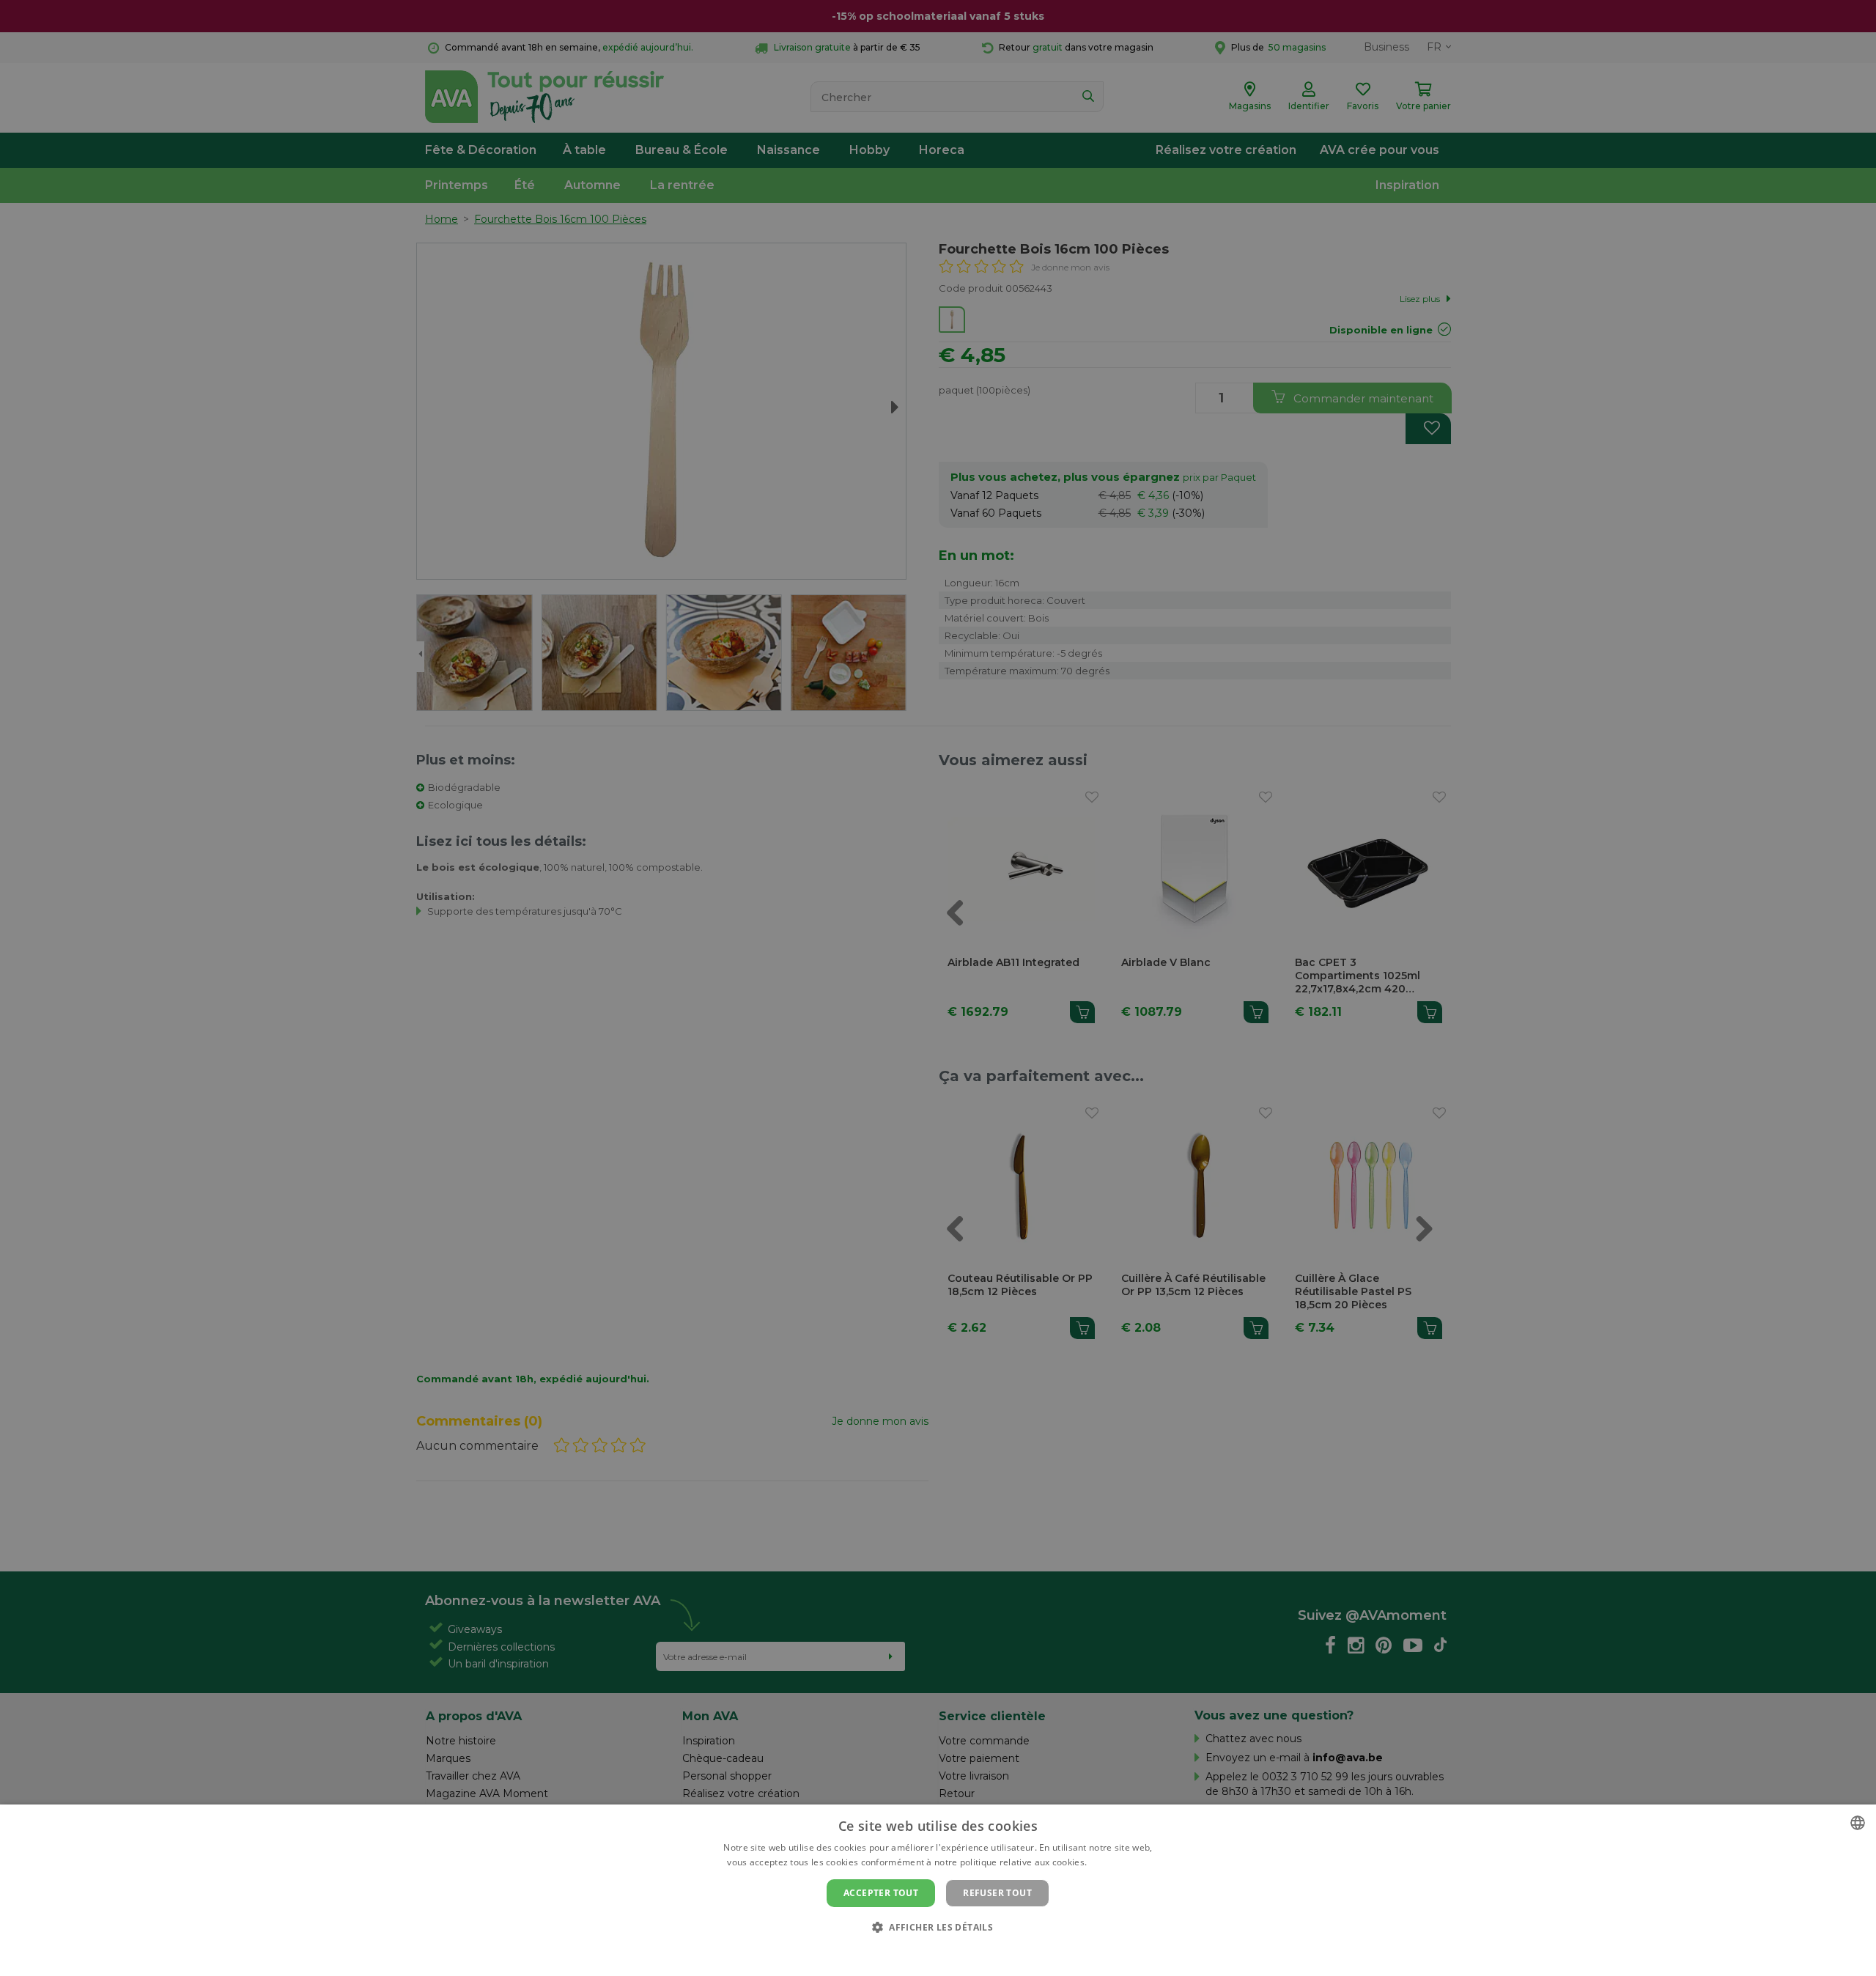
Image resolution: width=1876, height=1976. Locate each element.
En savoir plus (1119, 1862)
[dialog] (938, 1890)
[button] (938, 1927)
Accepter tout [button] (881, 1893)
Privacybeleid (929, 1952)
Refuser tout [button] (997, 1893)
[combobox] (1858, 1823)
